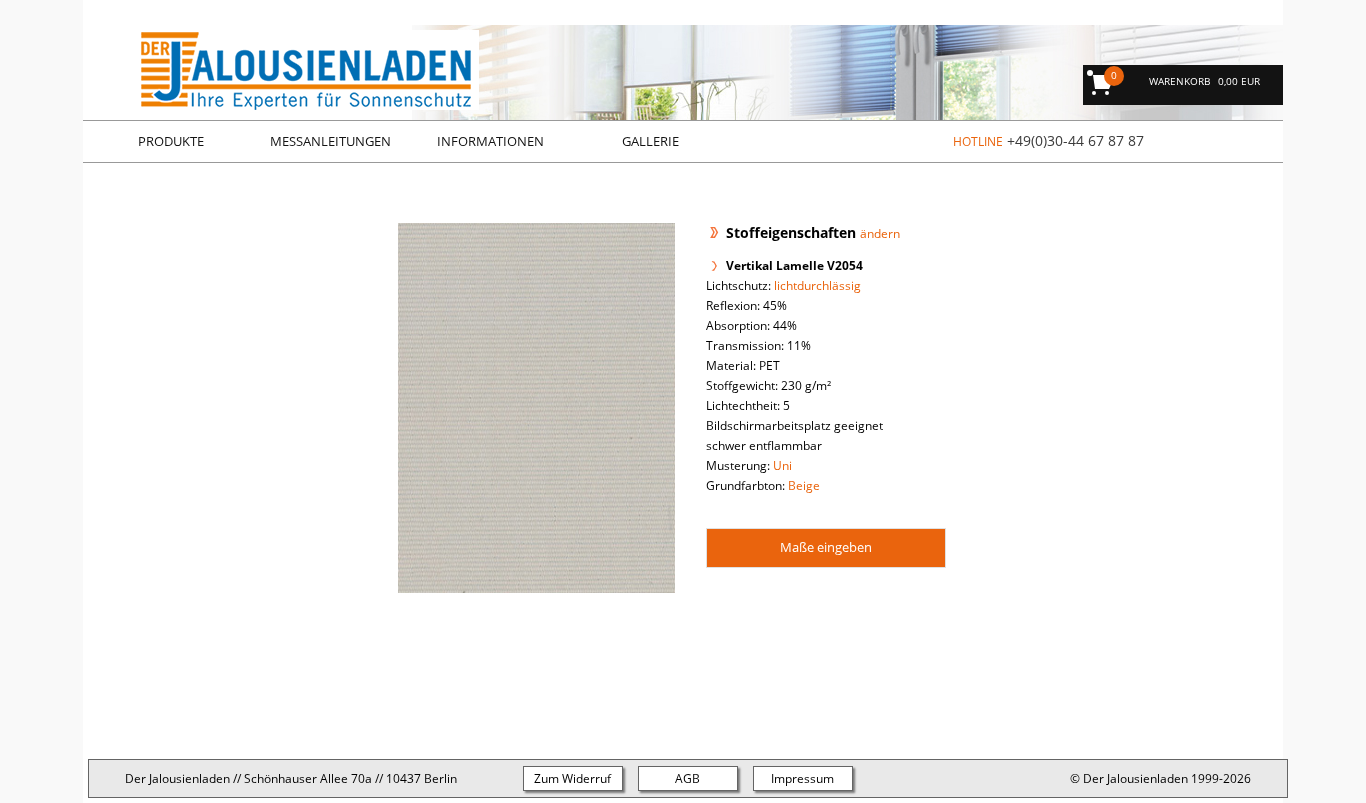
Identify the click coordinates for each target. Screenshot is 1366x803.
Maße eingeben (826, 547)
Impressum (802, 778)
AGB (687, 778)
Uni (782, 465)
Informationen (490, 141)
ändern (880, 233)
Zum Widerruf (572, 778)
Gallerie (650, 141)
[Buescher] (281, 105)
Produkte (171, 141)
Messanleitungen (330, 141)
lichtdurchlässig (817, 285)
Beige (804, 485)
